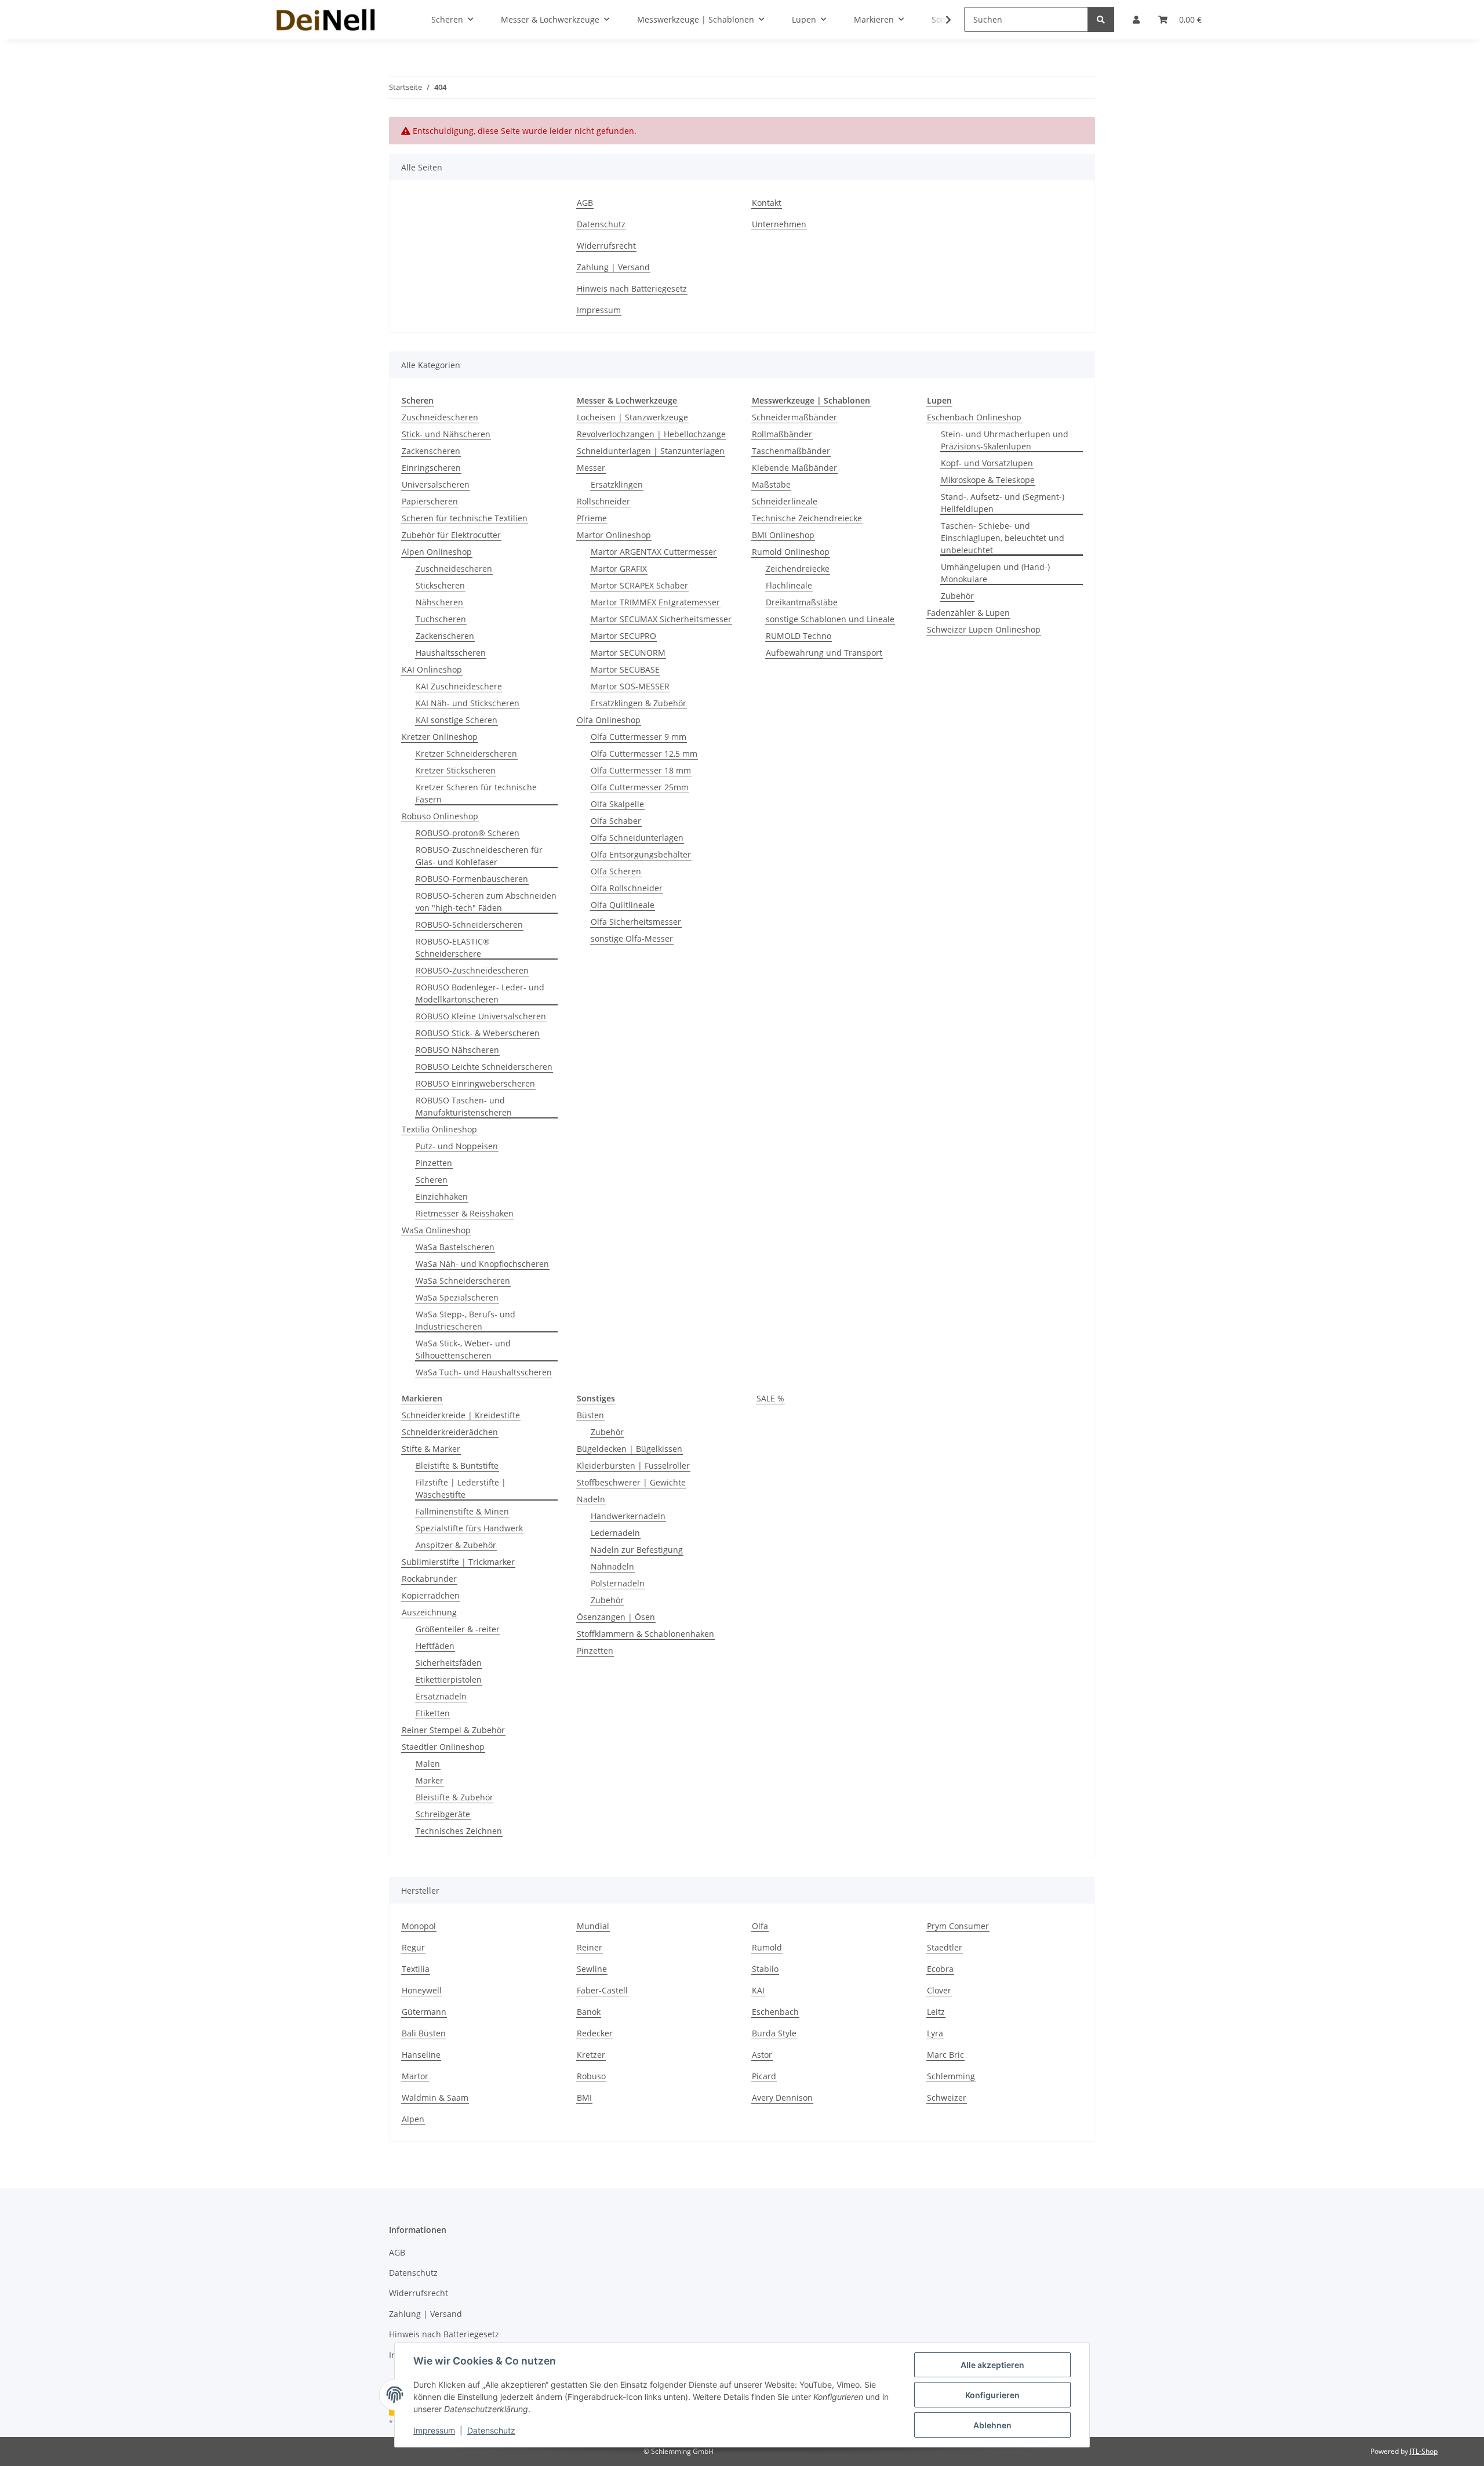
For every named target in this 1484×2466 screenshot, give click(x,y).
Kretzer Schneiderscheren (466, 753)
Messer (591, 468)
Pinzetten (434, 1163)
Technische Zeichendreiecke (807, 518)
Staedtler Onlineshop (443, 1747)
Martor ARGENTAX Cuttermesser (654, 552)
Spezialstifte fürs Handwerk (469, 1528)
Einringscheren (431, 468)
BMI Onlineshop (783, 535)
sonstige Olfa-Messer (632, 938)
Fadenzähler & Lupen (968, 613)
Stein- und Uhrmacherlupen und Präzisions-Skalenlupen (1005, 440)
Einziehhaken (442, 1196)
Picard (764, 2076)
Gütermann (424, 2012)
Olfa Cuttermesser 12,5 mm (644, 753)
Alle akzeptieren (992, 2365)
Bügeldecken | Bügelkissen (630, 1449)
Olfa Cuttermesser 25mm (640, 787)
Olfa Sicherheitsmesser (636, 922)
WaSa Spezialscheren (457, 1297)
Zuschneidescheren (440, 417)
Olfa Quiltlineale (623, 905)
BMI (584, 2098)
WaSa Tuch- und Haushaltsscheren (484, 1372)
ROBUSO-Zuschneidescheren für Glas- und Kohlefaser (479, 856)
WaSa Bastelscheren (455, 1247)
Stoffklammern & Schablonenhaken (645, 1634)
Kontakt (767, 203)
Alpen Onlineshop (437, 552)
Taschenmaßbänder (791, 451)
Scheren (432, 1180)
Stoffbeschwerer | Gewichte (631, 1482)
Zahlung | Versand (613, 267)
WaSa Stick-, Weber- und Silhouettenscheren (463, 1349)
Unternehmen (779, 224)
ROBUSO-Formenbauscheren (472, 879)
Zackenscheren (431, 451)
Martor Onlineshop (614, 535)
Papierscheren (430, 501)
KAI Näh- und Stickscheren (468, 703)
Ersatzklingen (617, 484)
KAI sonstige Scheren (457, 720)
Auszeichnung (429, 1612)
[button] (941, 20)
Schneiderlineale (785, 501)
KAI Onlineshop (432, 669)
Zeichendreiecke (798, 569)
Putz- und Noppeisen (457, 1146)
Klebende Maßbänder (794, 468)
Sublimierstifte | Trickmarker (458, 1562)
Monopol (419, 1926)
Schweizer (947, 2098)
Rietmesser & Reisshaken (465, 1213)
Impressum (434, 2430)
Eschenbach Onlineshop (974, 417)
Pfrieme (592, 518)
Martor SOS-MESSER (630, 686)
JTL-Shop (1424, 2451)
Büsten (590, 1415)
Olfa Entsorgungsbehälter (641, 854)
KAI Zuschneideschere (459, 686)
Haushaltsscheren (451, 653)
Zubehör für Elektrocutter (451, 535)
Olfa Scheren (616, 871)
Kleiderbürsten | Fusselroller (633, 1466)
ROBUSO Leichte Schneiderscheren (484, 1067)
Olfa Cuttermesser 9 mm (639, 737)
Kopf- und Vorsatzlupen (987, 463)
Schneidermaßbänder (794, 417)
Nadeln (591, 1499)
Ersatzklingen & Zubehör (639, 703)
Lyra (935, 2033)
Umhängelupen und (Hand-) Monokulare (995, 573)
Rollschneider (603, 501)
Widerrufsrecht (606, 246)
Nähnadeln (612, 1566)
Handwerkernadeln (628, 1516)
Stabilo (765, 1969)
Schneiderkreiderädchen (450, 1432)
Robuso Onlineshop (440, 816)
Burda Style (774, 2033)
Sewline (592, 1969)
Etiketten (433, 1713)
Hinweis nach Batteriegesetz (632, 288)
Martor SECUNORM (628, 653)
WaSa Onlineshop (436, 1230)
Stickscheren (440, 585)
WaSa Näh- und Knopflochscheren (482, 1264)
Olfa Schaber (616, 821)
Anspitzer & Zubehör (456, 1545)
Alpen (413, 2119)
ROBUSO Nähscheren (457, 1050)
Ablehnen (992, 2425)
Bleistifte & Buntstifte (457, 1466)
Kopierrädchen (431, 1595)
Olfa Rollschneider (627, 888)
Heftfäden (435, 1646)
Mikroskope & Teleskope (988, 480)
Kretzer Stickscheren (456, 770)
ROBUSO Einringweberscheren (475, 1083)
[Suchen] (1101, 19)
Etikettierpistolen (449, 1679)
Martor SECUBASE (625, 669)
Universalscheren (436, 484)
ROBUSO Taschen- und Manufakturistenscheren (464, 1106)
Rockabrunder (429, 1579)
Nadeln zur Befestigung (637, 1550)
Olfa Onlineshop (609, 720)
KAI (758, 1990)
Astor (762, 2055)
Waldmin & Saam (435, 2098)
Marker (430, 1780)
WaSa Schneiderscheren (463, 1281)
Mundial (593, 1926)
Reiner (590, 1947)
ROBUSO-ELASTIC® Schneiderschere (453, 947)
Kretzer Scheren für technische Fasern (476, 793)
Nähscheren (439, 602)
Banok (589, 2012)
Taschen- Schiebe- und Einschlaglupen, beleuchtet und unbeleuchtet (1003, 538)
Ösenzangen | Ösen (616, 1617)
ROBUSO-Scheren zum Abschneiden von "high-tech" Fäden (486, 902)
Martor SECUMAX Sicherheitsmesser (661, 619)
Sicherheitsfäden (449, 1663)
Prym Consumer (958, 1926)
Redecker (595, 2033)
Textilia (416, 1969)
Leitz (936, 2012)
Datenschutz (491, 2430)
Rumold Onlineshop (791, 552)
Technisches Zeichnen (459, 1831)
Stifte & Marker (431, 1449)
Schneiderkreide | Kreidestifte (461, 1415)
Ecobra (940, 1969)
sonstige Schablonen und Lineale (830, 619)
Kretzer (591, 2055)
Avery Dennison (782, 2098)
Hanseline (421, 2055)
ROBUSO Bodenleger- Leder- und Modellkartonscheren (480, 993)
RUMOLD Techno (799, 636)
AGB (585, 203)
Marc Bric (945, 2055)
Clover (939, 1990)
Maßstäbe (771, 484)
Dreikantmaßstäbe (802, 602)
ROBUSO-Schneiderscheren (469, 925)
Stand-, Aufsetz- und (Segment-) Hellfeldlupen (1003, 503)
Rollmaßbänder (782, 434)
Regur (413, 1947)
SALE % (770, 1398)
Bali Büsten (424, 2033)
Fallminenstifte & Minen (462, 1511)
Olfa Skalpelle (617, 804)
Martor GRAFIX (619, 569)
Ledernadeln (615, 1533)
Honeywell (422, 1990)
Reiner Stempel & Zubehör (453, 1730)
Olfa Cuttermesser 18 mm (641, 770)
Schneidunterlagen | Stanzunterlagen (651, 451)
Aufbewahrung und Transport (824, 653)
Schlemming (951, 2076)
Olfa (760, 1926)
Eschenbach (775, 2012)
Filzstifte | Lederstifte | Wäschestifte (461, 1488)
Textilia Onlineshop (439, 1129)
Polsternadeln (618, 1583)
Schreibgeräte (443, 1814)
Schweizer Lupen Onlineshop (984, 629)
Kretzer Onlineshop (440, 737)
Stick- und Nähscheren (446, 434)
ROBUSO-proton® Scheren (468, 833)
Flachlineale (789, 585)
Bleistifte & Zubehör (454, 1797)
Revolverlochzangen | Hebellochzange (651, 434)
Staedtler (945, 1947)
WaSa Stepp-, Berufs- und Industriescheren (465, 1320)
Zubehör (957, 596)
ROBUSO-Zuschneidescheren (472, 970)
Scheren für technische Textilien (465, 518)
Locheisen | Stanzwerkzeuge (632, 417)
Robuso (591, 2076)
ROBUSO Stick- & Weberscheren (478, 1033)
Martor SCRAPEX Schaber (639, 585)
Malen (428, 1764)
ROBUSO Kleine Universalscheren (481, 1016)
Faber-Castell (602, 1990)
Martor (415, 2076)
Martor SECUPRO (623, 636)
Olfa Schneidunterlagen (637, 838)
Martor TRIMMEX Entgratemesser (655, 602)
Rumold (767, 1947)
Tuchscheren (441, 619)
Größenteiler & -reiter (458, 1629)
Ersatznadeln (441, 1696)
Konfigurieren (992, 2395)
